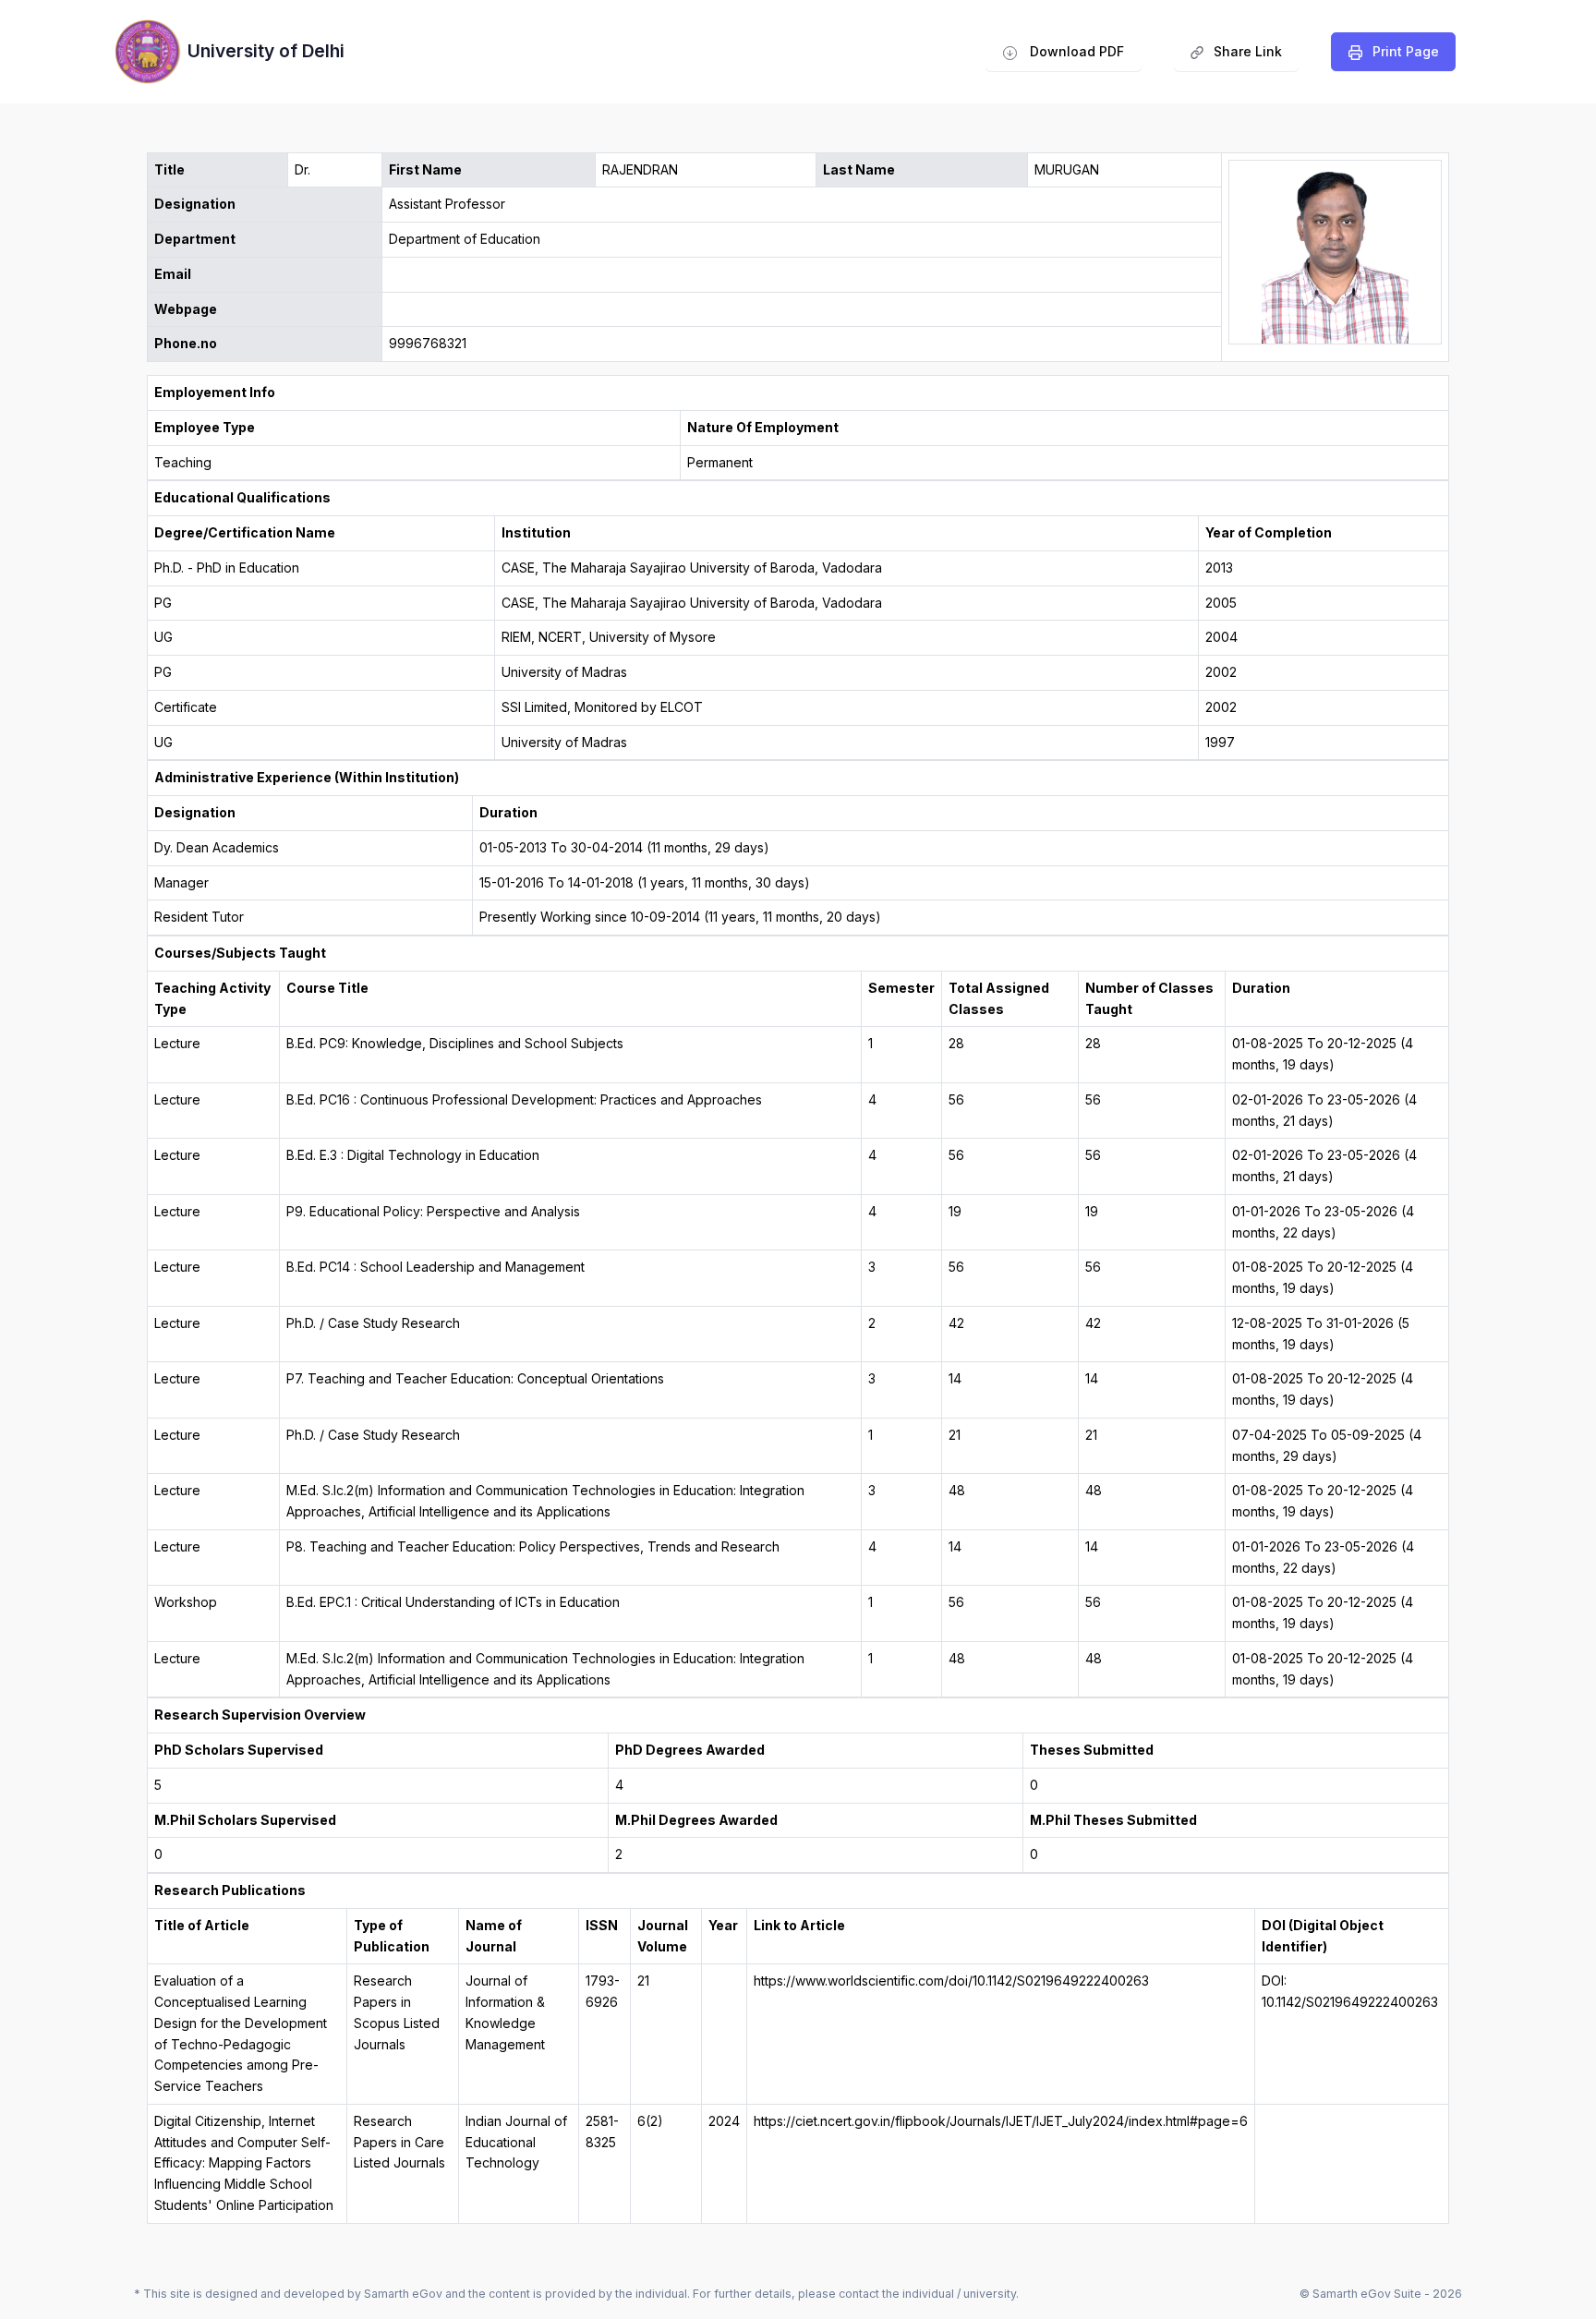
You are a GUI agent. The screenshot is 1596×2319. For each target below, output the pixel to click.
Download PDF (1075, 51)
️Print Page (1406, 51)
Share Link (1236, 57)
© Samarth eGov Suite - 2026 (1381, 2294)
